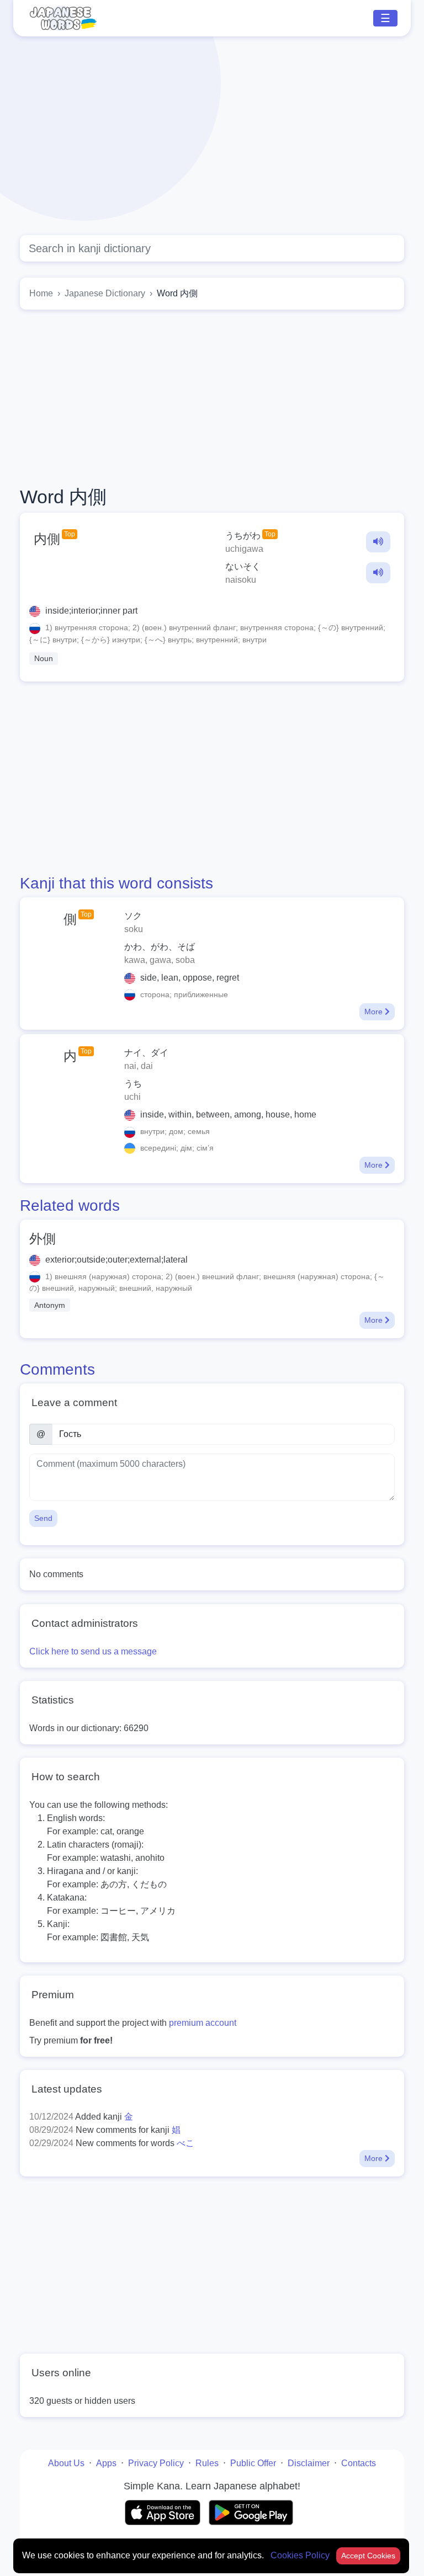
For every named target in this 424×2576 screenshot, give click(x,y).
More (375, 1012)
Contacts (359, 2463)
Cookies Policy (301, 2555)
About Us (66, 2463)
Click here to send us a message (93, 1651)
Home (41, 293)
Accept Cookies (368, 2556)
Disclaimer (309, 2463)
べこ (185, 2143)
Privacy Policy (156, 2463)
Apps (106, 2463)
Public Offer (253, 2463)
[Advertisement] (212, 136)
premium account (203, 2023)
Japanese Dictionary (105, 293)
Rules (207, 2463)
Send (43, 1518)
